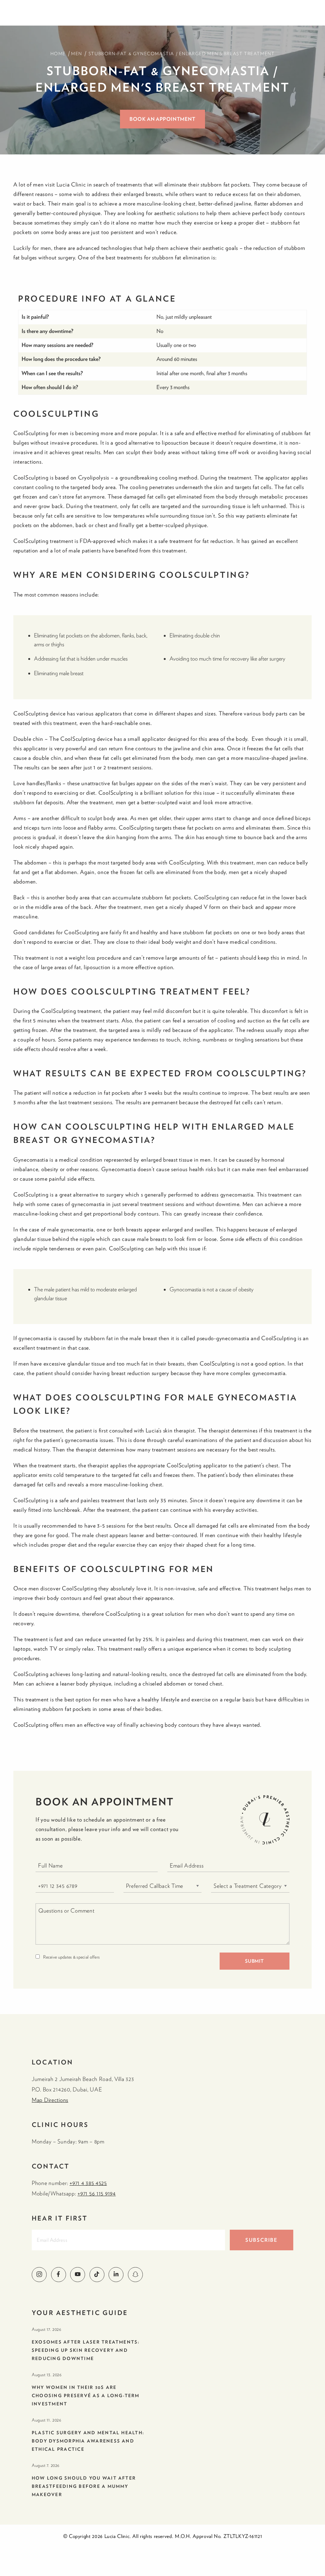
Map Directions (50, 2100)
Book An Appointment (162, 119)
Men (77, 54)
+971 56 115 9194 (97, 2193)
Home (58, 54)
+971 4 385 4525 (88, 2183)
